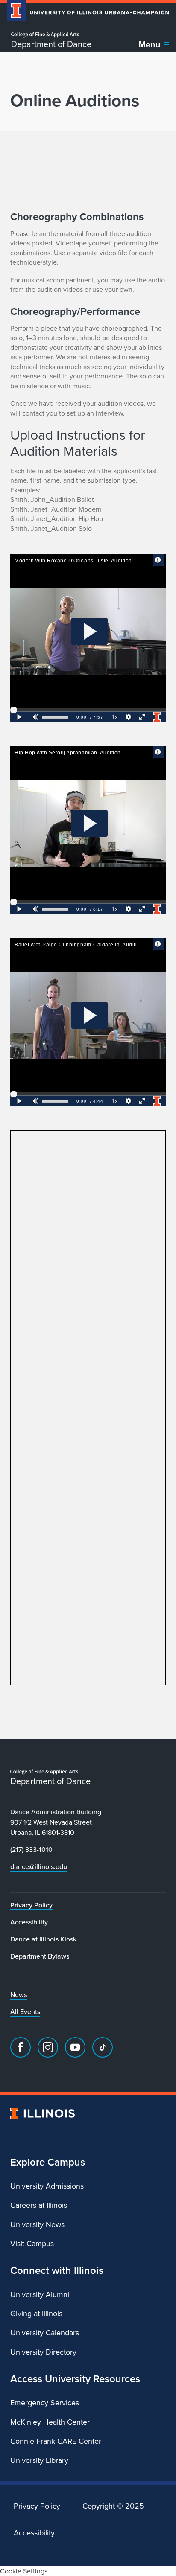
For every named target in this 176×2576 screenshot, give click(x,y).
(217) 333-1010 (31, 1849)
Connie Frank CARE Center (56, 2441)
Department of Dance (51, 44)
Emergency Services (45, 2403)
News (19, 1994)
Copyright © (113, 2506)
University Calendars (45, 2333)
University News (37, 2224)
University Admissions (47, 2186)
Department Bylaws (40, 1956)
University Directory (43, 2352)
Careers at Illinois (39, 2205)
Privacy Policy (31, 1905)
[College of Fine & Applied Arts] (51, 35)
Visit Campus (32, 2243)
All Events (25, 2011)
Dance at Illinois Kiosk (43, 1939)
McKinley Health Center (50, 2422)
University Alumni (40, 2294)
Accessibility (29, 1922)
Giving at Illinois (36, 2313)
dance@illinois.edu (39, 1866)
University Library (39, 2460)
